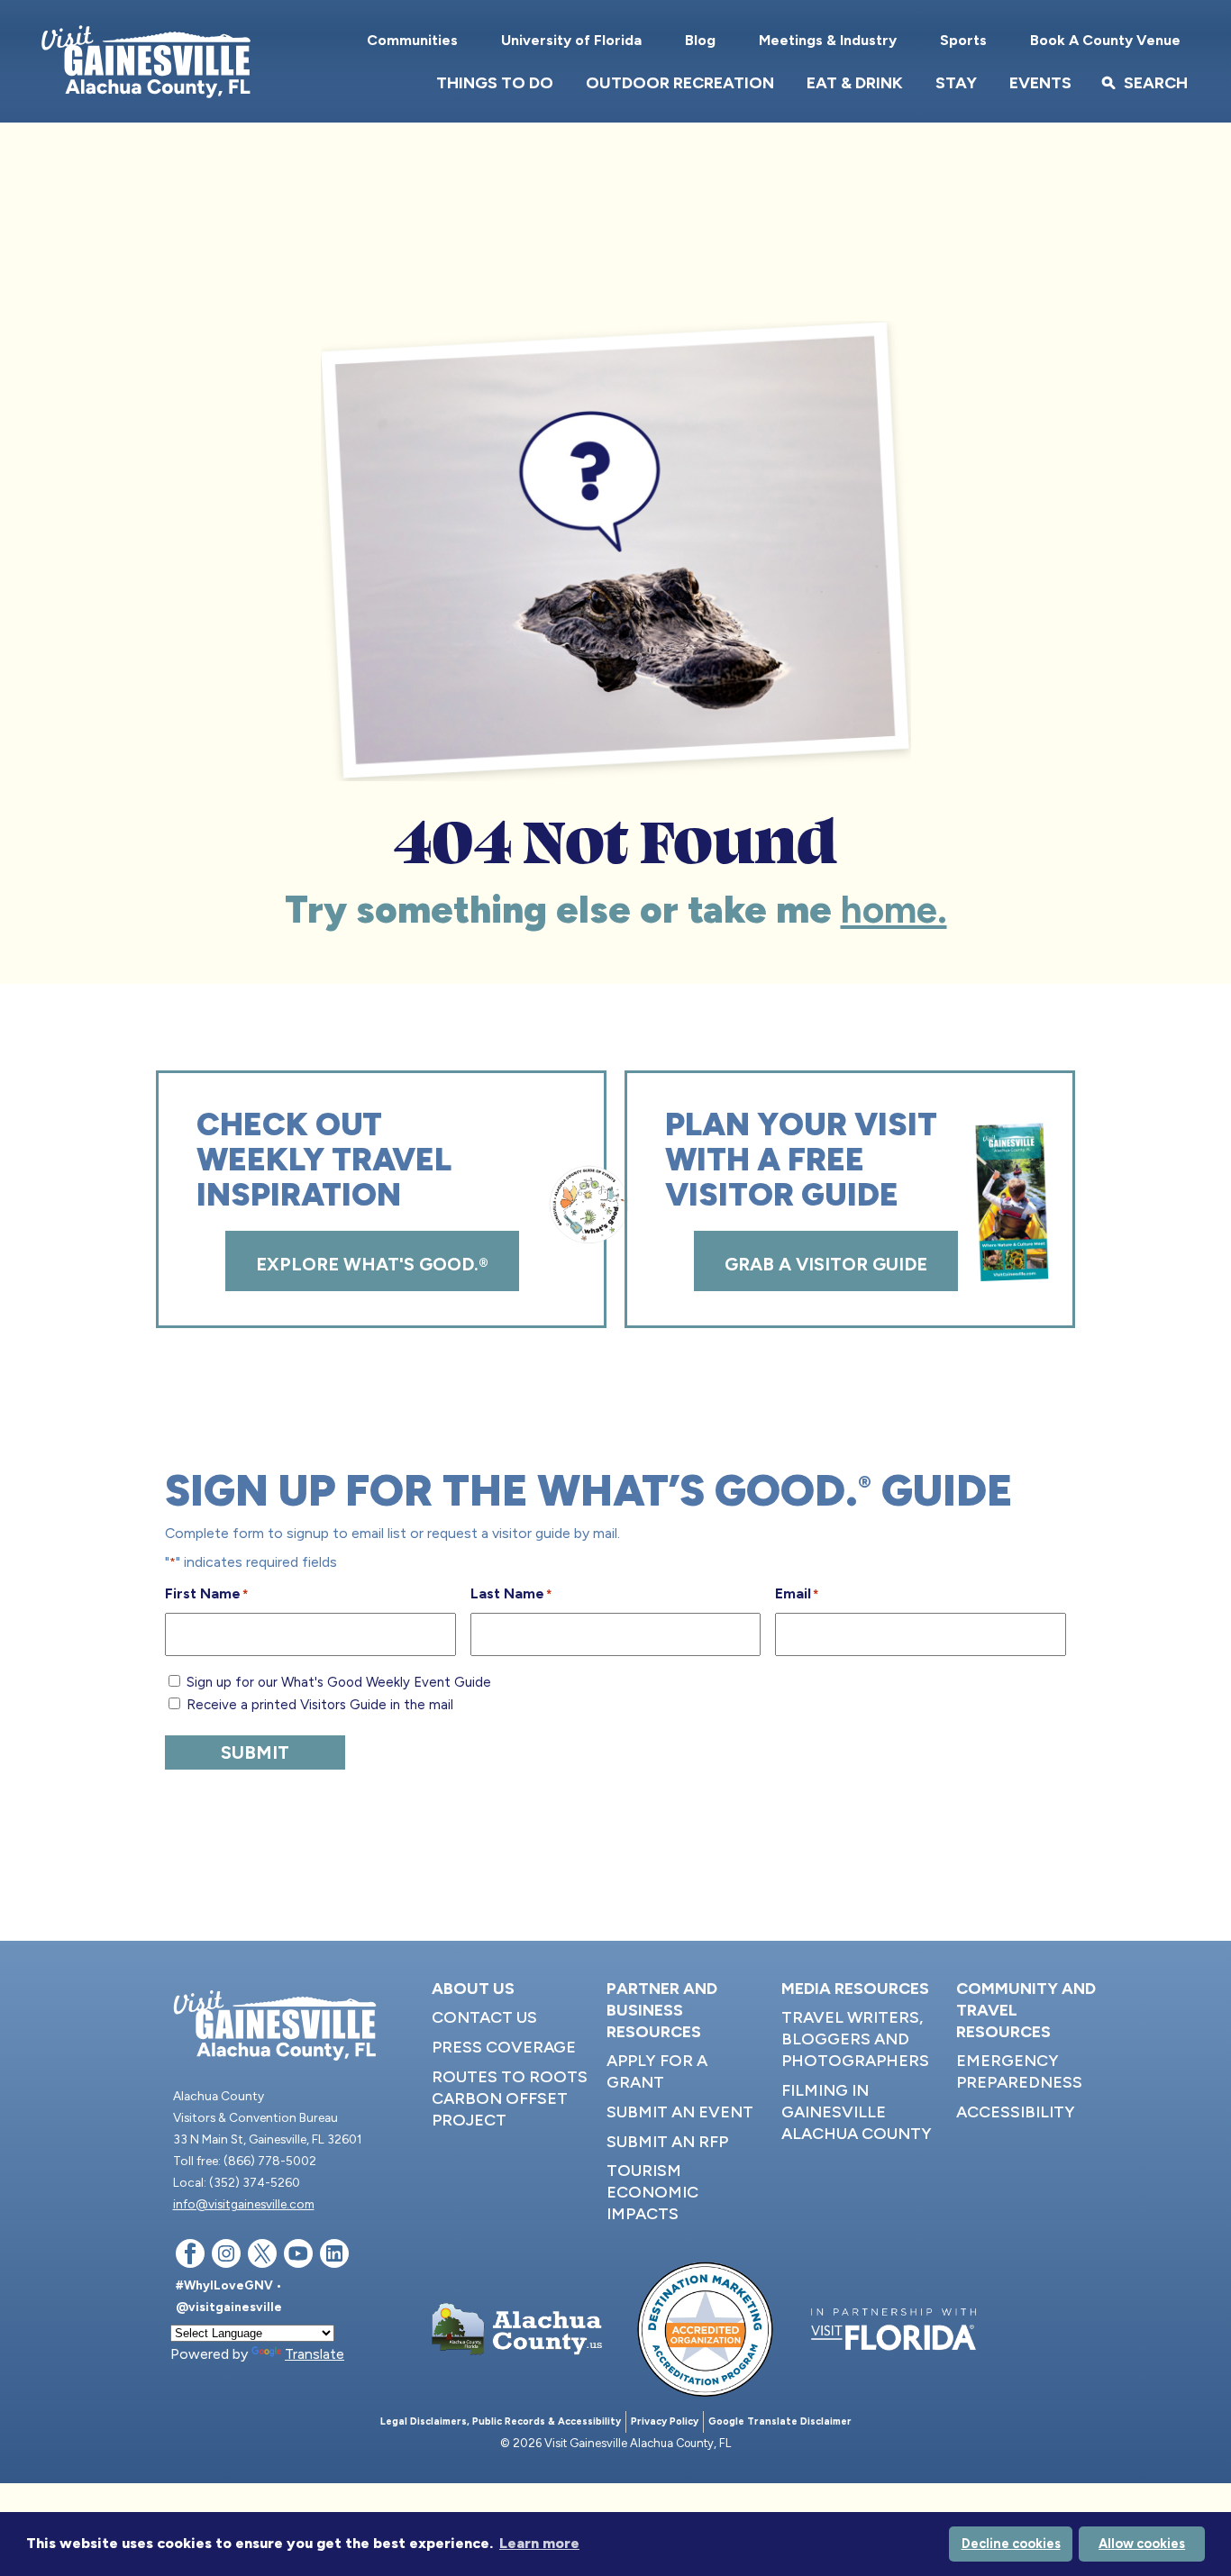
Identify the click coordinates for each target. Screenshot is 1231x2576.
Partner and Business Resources (662, 2010)
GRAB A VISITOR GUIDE (826, 1264)
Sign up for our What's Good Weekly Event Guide (339, 1682)
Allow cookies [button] (1142, 2544)
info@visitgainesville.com (244, 2204)
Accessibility (1016, 2112)
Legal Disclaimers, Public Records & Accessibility (501, 2421)
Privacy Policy (665, 2421)
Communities (412, 40)
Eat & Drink (855, 83)
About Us (473, 1989)
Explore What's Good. (372, 1264)
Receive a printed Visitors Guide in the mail (320, 1705)
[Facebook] (190, 2257)
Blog (700, 40)
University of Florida (571, 40)
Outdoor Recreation (680, 83)
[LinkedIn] (334, 2257)
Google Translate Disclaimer (780, 2421)
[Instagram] (226, 2257)
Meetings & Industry (828, 40)
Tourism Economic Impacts (652, 2192)
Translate (315, 2354)
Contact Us (484, 2017)
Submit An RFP (667, 2142)
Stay (956, 83)
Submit (255, 1752)
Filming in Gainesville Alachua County (857, 2112)
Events (1040, 83)
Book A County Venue (1105, 40)
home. (894, 910)
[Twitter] (262, 2257)
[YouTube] (298, 2257)
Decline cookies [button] (1011, 2544)
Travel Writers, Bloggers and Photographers (855, 2039)
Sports (963, 40)
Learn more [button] (539, 2543)
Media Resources (855, 1989)
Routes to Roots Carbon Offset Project (510, 2098)
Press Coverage (504, 2047)
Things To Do (495, 83)
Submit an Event (680, 2112)
